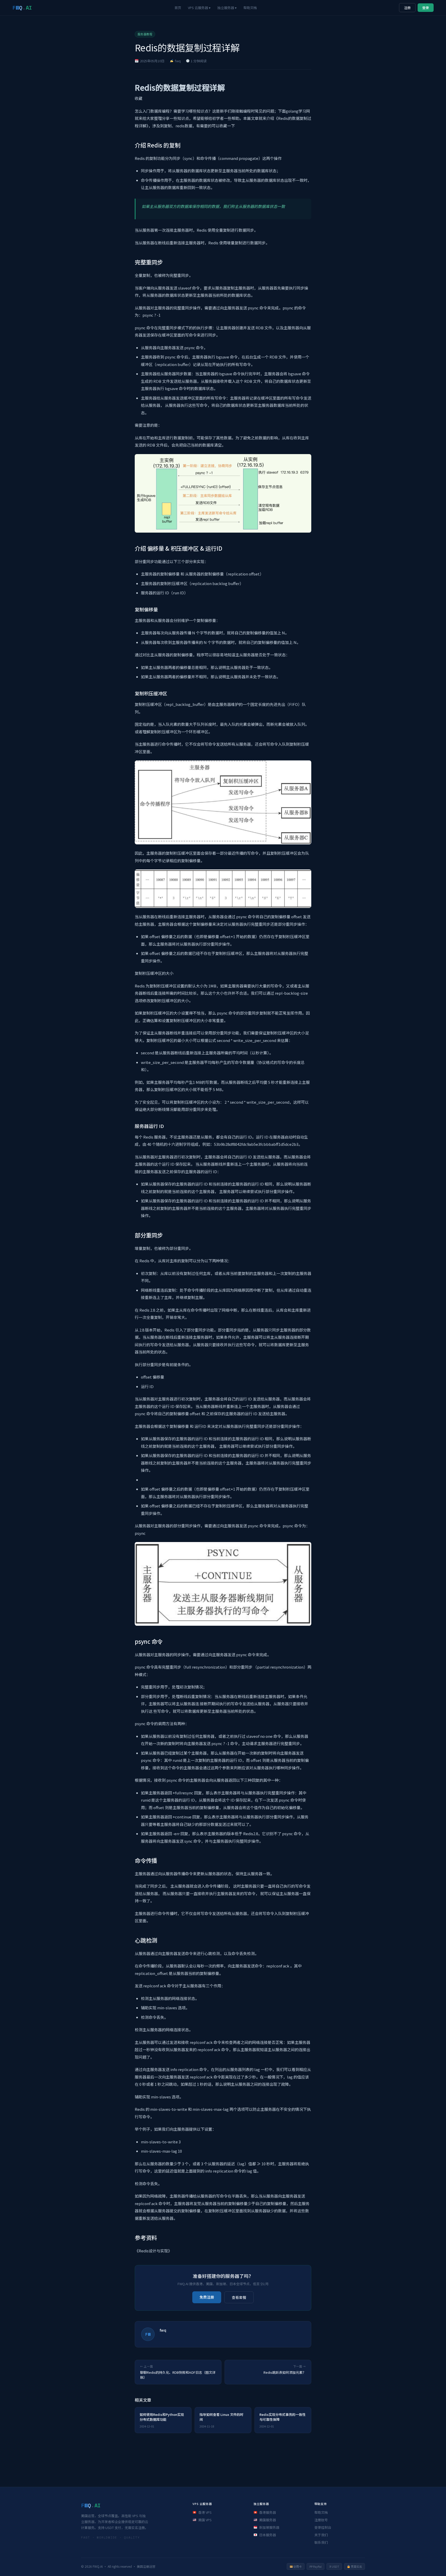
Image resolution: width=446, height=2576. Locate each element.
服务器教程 (145, 34)
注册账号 (321, 2520)
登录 (426, 8)
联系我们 (321, 2542)
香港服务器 (268, 2512)
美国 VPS (205, 2520)
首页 (178, 8)
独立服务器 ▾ (227, 8)
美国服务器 (268, 2520)
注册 (407, 8)
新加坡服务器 (269, 2527)
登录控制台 (323, 2527)
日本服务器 (268, 2535)
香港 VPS (205, 2512)
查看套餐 (239, 2297)
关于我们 (321, 2535)
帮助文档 (250, 8)
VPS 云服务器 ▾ (199, 8)
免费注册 (207, 2297)
